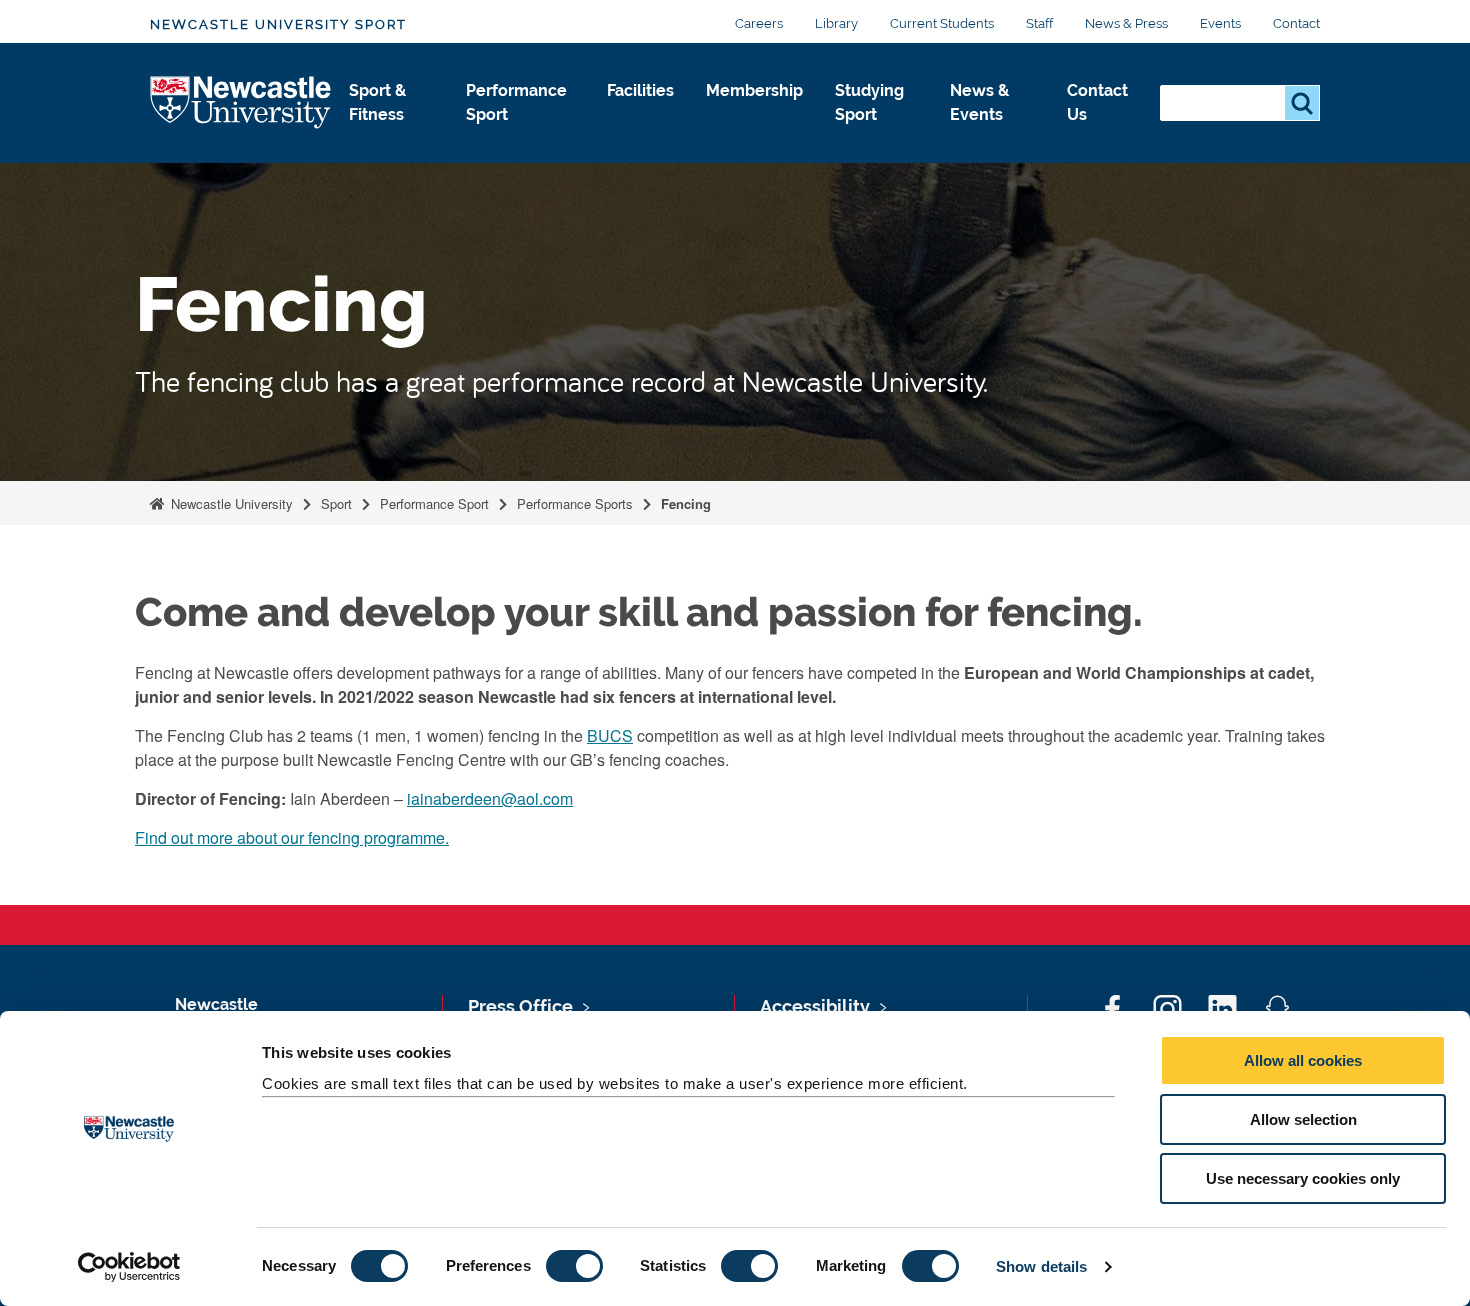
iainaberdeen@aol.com (490, 798)
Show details (1041, 1266)
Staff (1039, 23)
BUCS (610, 735)
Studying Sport (869, 102)
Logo (241, 103)
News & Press (1126, 23)
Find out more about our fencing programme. (292, 837)
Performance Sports (575, 503)
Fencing (686, 503)
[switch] (574, 1266)
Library (836, 23)
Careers (759, 23)
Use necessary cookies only (1303, 1178)
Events (1220, 23)
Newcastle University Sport (278, 24)
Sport (336, 503)
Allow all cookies (1303, 1060)
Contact (1296, 23)
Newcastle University (230, 503)
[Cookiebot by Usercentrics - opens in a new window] (129, 1267)
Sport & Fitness (377, 102)
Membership (754, 90)
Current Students (942, 23)
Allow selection (1303, 1119)
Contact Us (1097, 102)
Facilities (640, 90)
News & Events (979, 102)
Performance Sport (516, 102)
